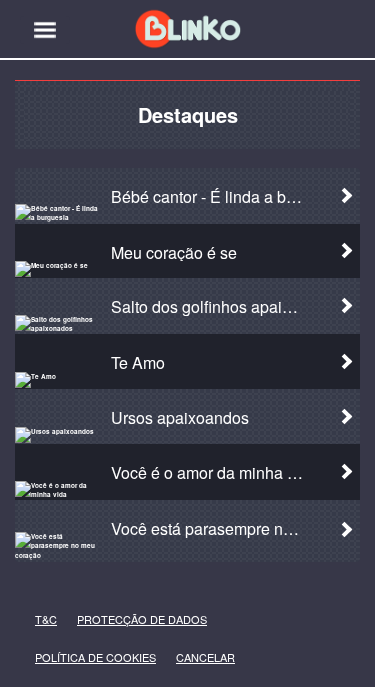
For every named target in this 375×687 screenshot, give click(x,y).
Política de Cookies (65, 657)
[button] (45, 30)
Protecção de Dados (109, 619)
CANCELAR (191, 657)
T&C (40, 619)
